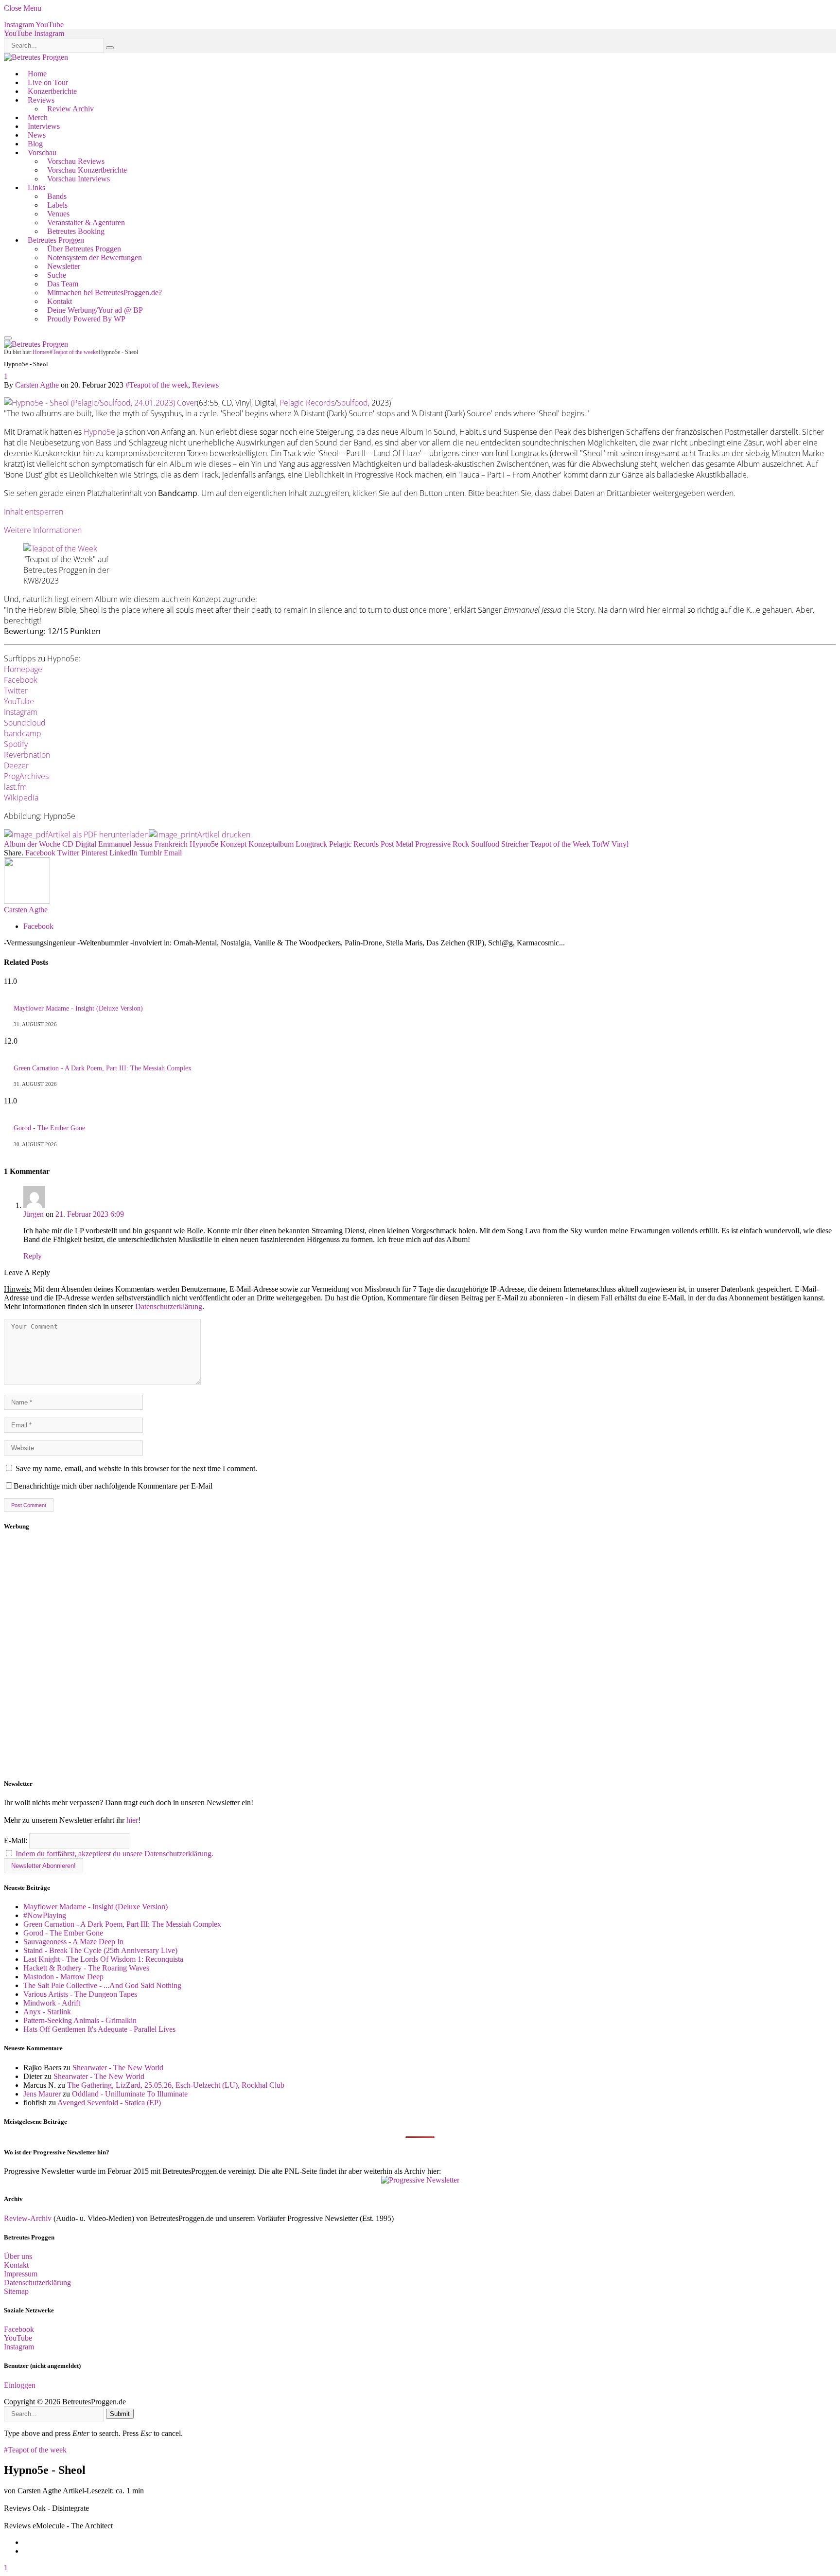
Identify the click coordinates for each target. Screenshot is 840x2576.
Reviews (41, 100)
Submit (120, 2414)
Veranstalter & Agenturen (86, 222)
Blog (35, 144)
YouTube (19, 701)
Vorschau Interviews (79, 179)
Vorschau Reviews (76, 161)
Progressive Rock (442, 844)
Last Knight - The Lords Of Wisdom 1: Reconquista (103, 1959)
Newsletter (64, 266)
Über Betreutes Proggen (84, 249)
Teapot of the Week (560, 844)
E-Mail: (17, 1840)
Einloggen (20, 2385)
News (37, 135)
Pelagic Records (307, 403)
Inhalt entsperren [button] (34, 512)
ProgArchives (26, 776)
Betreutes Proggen (56, 240)
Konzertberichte (52, 91)
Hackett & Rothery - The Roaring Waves (86, 1968)
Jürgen (34, 1214)
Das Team (63, 284)
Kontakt (60, 301)
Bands (57, 196)
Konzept (233, 844)
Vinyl (620, 844)
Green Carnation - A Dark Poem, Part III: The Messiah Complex (103, 1068)
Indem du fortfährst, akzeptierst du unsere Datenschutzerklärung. (114, 1854)
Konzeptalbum (271, 844)
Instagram (21, 712)
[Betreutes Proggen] (36, 57)
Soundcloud (25, 723)
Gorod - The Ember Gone (49, 1128)
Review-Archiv (28, 2218)
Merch (38, 117)
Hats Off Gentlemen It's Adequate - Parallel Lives (99, 2029)
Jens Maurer (42, 2094)
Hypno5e (99, 432)
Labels (57, 205)
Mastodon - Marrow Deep (63, 1977)
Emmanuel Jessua (125, 844)
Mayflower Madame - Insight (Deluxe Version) (78, 1008)
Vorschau (42, 152)
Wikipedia (21, 798)
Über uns (18, 2256)
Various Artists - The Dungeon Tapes (80, 1994)
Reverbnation (27, 755)
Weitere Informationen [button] (43, 530)
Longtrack (311, 844)
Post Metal (397, 844)
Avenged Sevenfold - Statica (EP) (109, 2103)
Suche (57, 275)
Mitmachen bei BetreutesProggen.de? (105, 293)
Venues (58, 214)
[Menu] (8, 338)
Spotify (16, 744)
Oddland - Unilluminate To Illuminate (130, 2094)
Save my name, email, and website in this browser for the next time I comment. (136, 1468)
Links (36, 187)
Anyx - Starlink (47, 2012)
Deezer (16, 765)
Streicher (515, 844)
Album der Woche (32, 844)
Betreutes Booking (76, 231)
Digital (86, 844)
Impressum (21, 2274)
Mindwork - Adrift (52, 2003)
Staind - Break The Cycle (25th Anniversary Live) (100, 1950)
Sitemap (16, 2291)
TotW (601, 844)
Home (37, 74)
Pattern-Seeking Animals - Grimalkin (80, 2020)
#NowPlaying (45, 1915)
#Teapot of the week (157, 385)
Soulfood (352, 403)
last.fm (15, 787)
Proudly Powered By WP (86, 319)
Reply (33, 1256)
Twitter (16, 691)
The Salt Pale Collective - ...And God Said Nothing (102, 1985)
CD (68, 844)
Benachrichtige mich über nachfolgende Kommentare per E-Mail (113, 1486)
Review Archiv (70, 109)
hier (132, 1820)
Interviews (44, 126)
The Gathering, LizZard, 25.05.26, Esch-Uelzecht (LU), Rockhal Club (176, 2085)
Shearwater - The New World (118, 2068)
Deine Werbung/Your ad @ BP (95, 310)
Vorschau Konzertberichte (87, 170)
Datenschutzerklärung (169, 1306)
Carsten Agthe (37, 385)
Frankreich (171, 844)
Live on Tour (48, 82)
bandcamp (23, 733)
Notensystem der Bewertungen (95, 258)
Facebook (21, 680)
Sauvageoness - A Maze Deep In (73, 1942)
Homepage (23, 669)
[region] (420, 1655)
